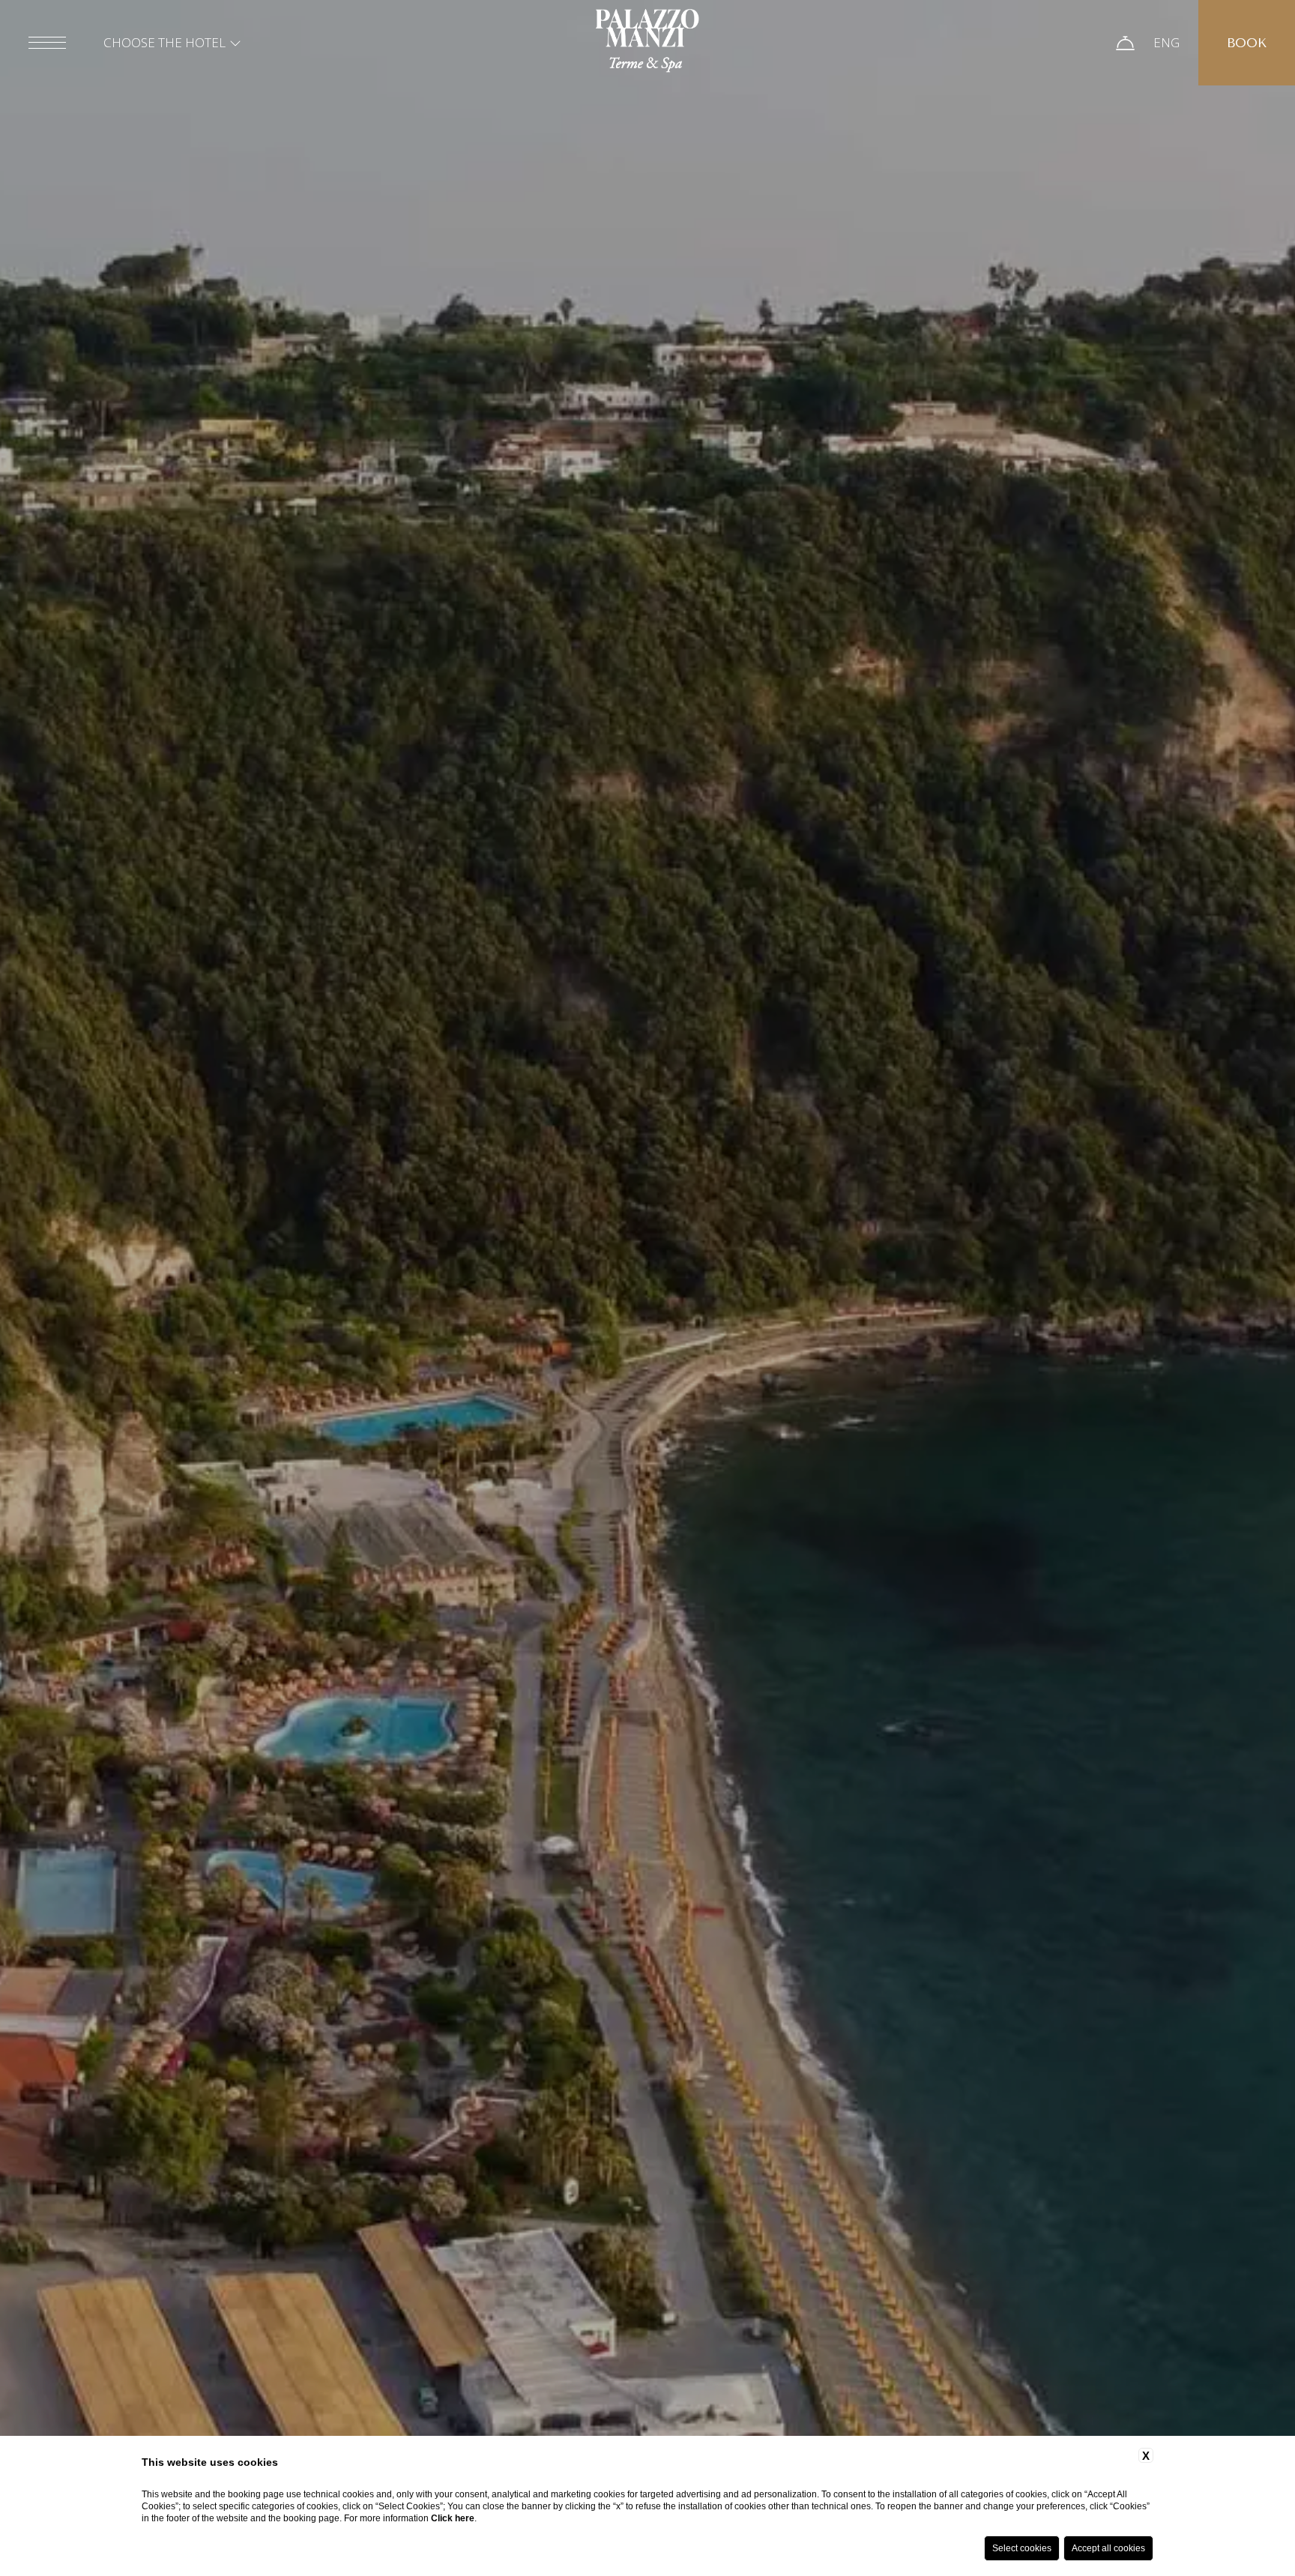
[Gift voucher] (1125, 43)
